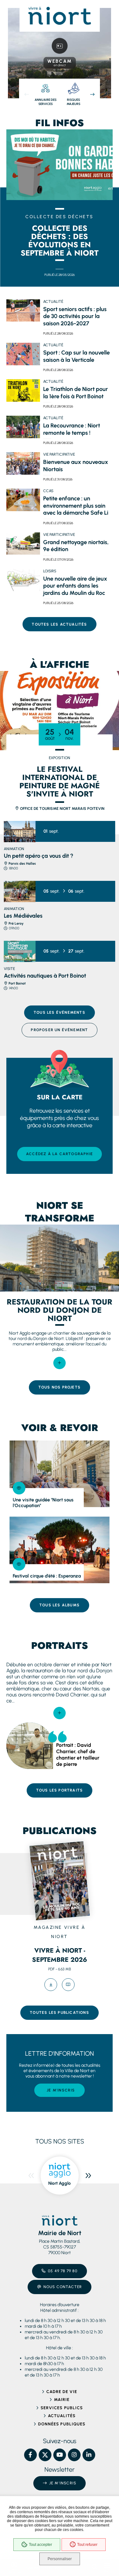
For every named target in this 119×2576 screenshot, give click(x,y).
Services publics (62, 2408)
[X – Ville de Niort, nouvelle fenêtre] (45, 2455)
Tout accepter (40, 2545)
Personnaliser (60, 2559)
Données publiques (62, 2424)
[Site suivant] (88, 2176)
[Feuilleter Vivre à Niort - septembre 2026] (68, 1985)
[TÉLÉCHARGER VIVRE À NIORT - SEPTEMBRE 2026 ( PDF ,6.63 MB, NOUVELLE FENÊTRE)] (51, 1985)
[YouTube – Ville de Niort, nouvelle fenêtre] (60, 2455)
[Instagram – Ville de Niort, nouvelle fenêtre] (74, 2455)
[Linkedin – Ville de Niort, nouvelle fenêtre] (89, 2455)
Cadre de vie (62, 2392)
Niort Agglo (60, 2183)
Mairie (62, 2400)
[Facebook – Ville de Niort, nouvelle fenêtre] (30, 2455)
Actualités (62, 2416)
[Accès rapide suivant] (92, 94)
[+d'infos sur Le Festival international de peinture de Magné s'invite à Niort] (60, 711)
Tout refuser (87, 2545)
